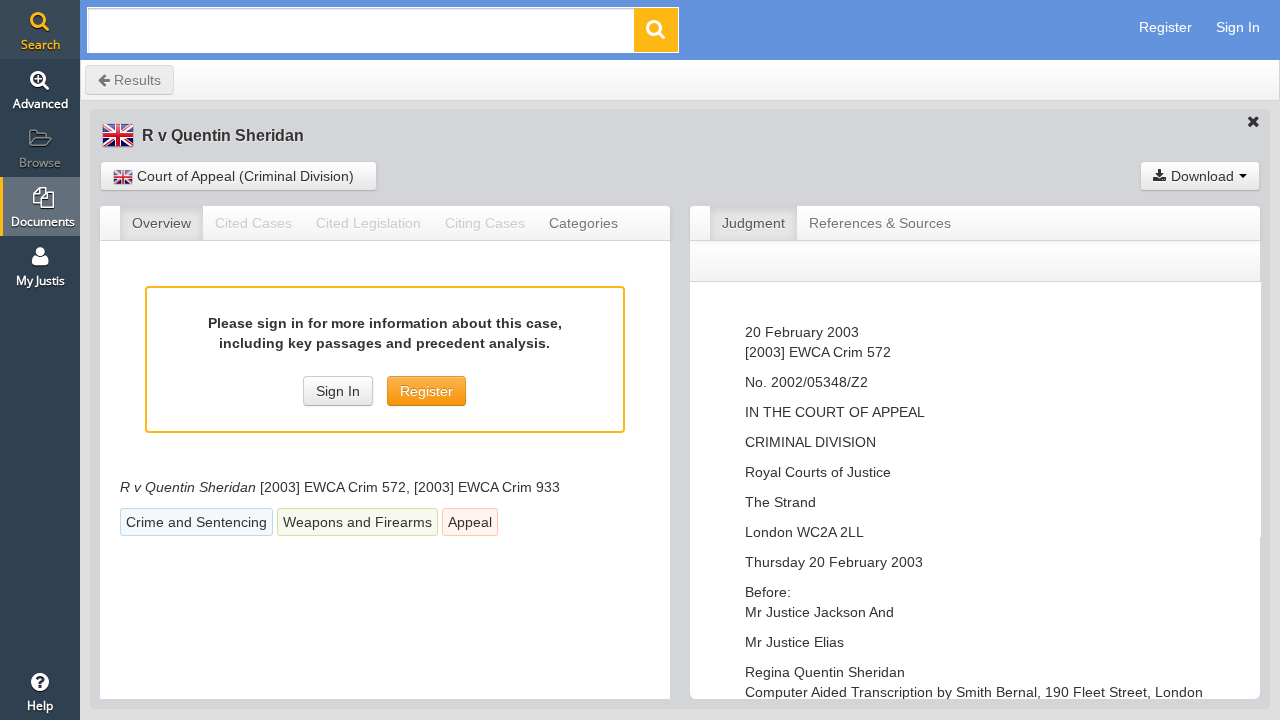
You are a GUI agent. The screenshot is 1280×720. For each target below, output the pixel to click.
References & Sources (880, 223)
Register (1165, 27)
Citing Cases (485, 223)
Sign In (1238, 27)
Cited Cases (253, 223)
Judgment (753, 223)
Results (135, 80)
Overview (161, 223)
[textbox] (362, 35)
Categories (583, 223)
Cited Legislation (368, 223)
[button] (656, 30)
